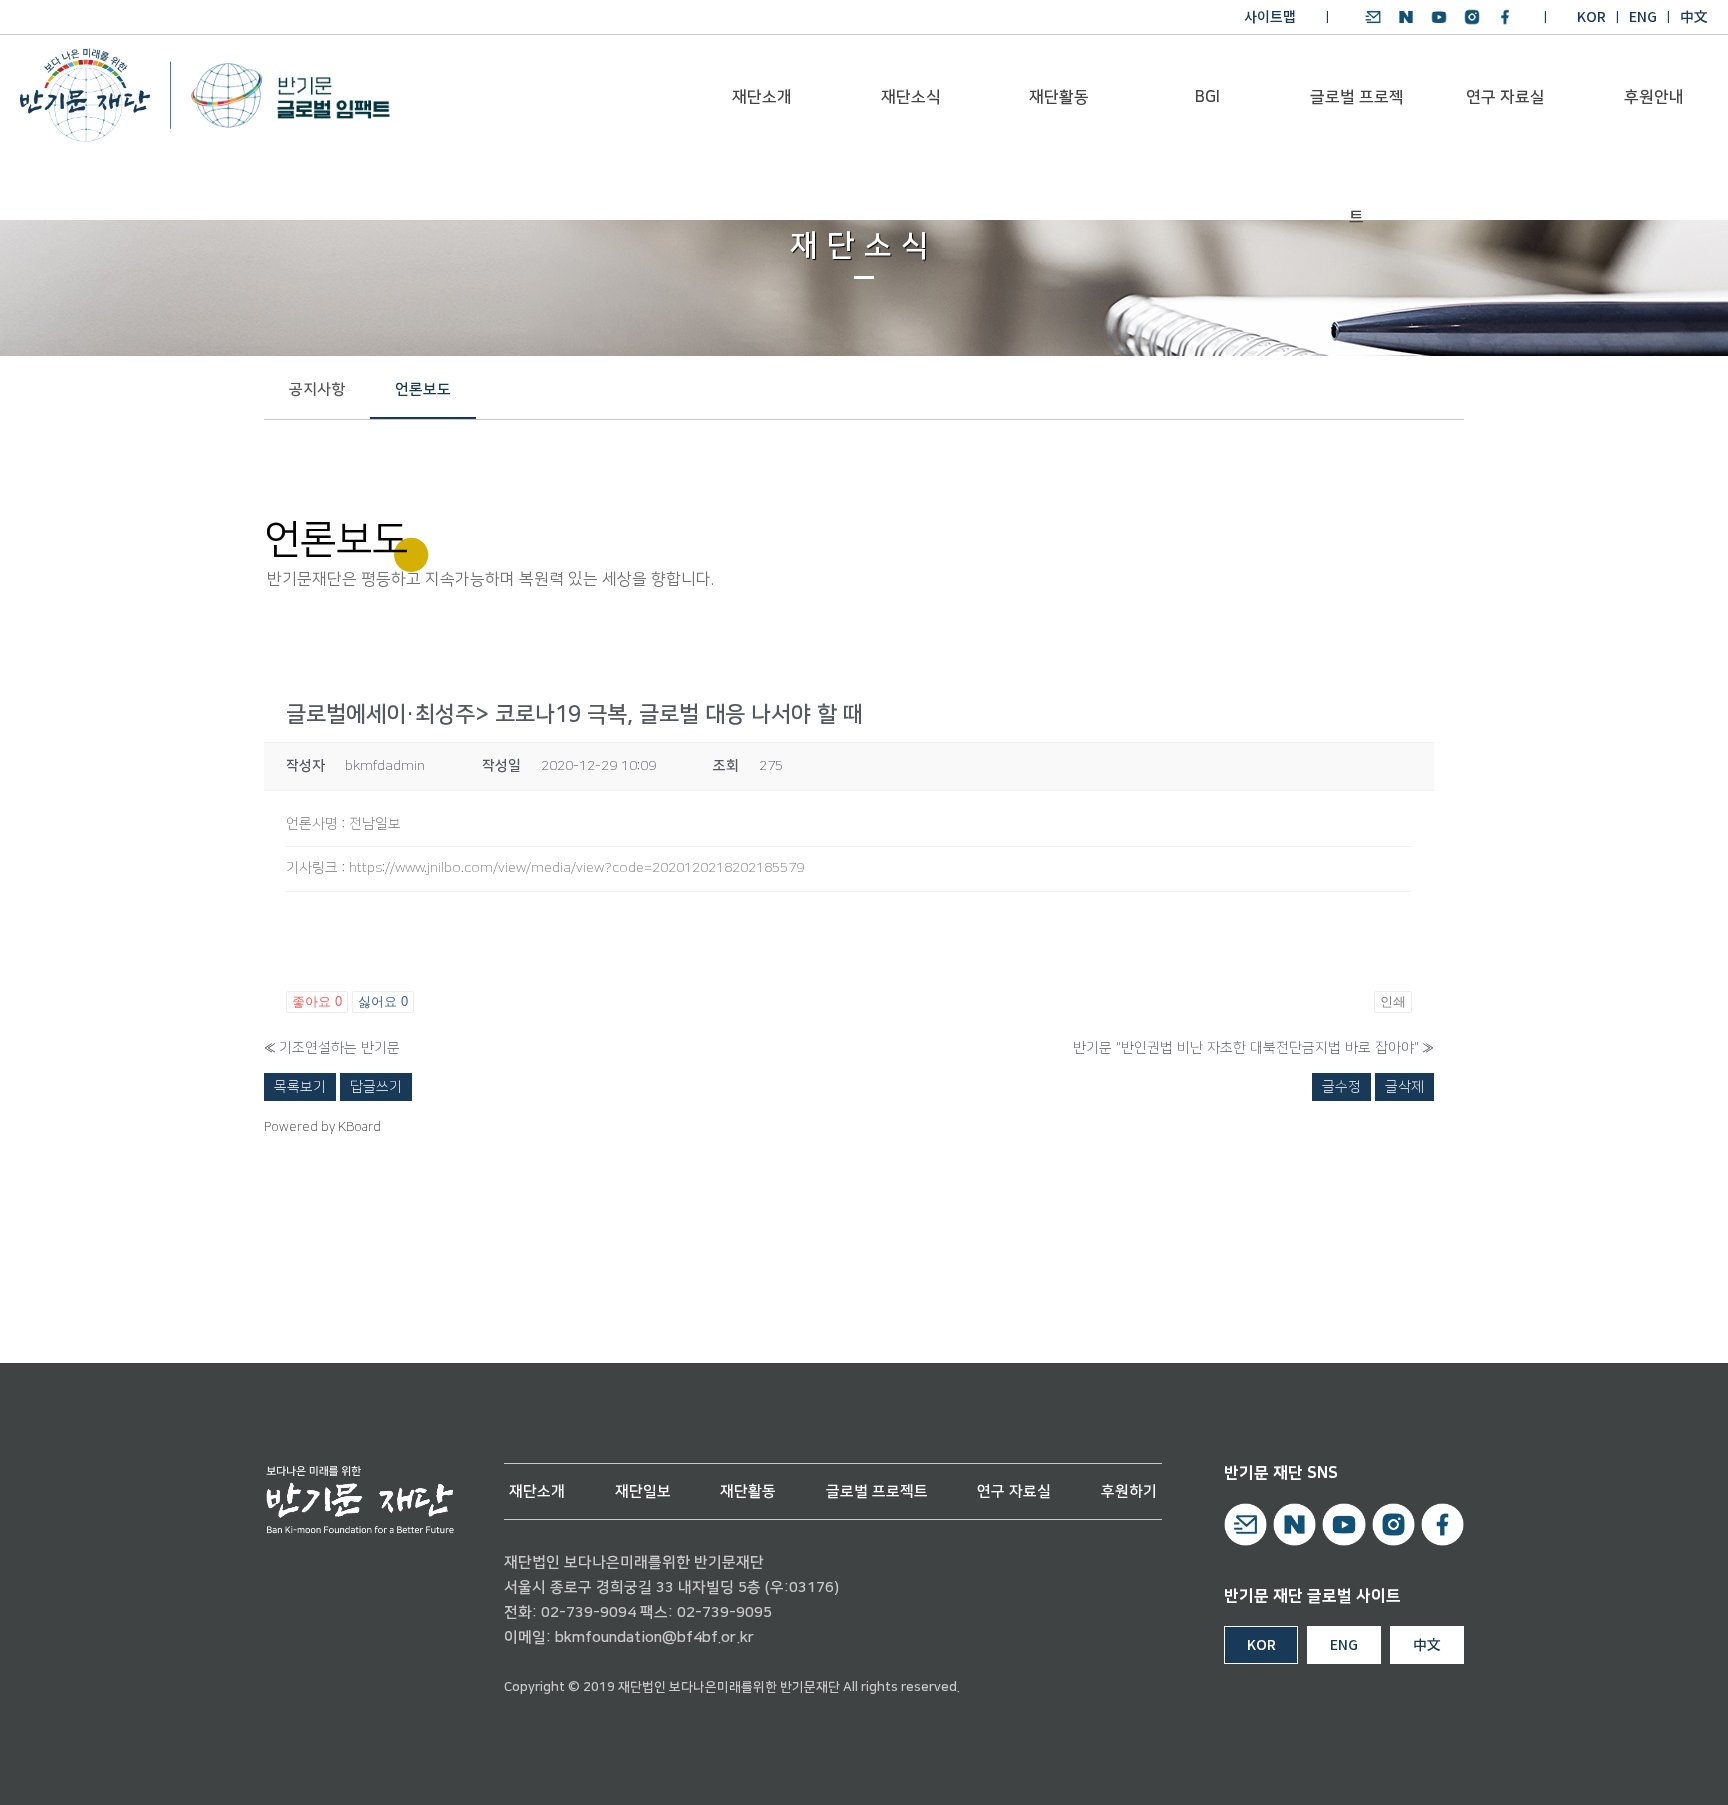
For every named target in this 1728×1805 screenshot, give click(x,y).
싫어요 (383, 1001)
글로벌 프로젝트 (1357, 121)
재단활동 (1059, 97)
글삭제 (1404, 1087)
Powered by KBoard (322, 1127)
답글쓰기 (376, 1087)
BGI (1207, 97)
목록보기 (300, 1087)
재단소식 (911, 97)
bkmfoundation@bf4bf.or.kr (654, 1637)
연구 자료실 (1505, 97)
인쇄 (1393, 1001)
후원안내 (1654, 97)
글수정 (1341, 1087)
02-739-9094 (588, 1612)
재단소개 (762, 97)
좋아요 (317, 1001)
